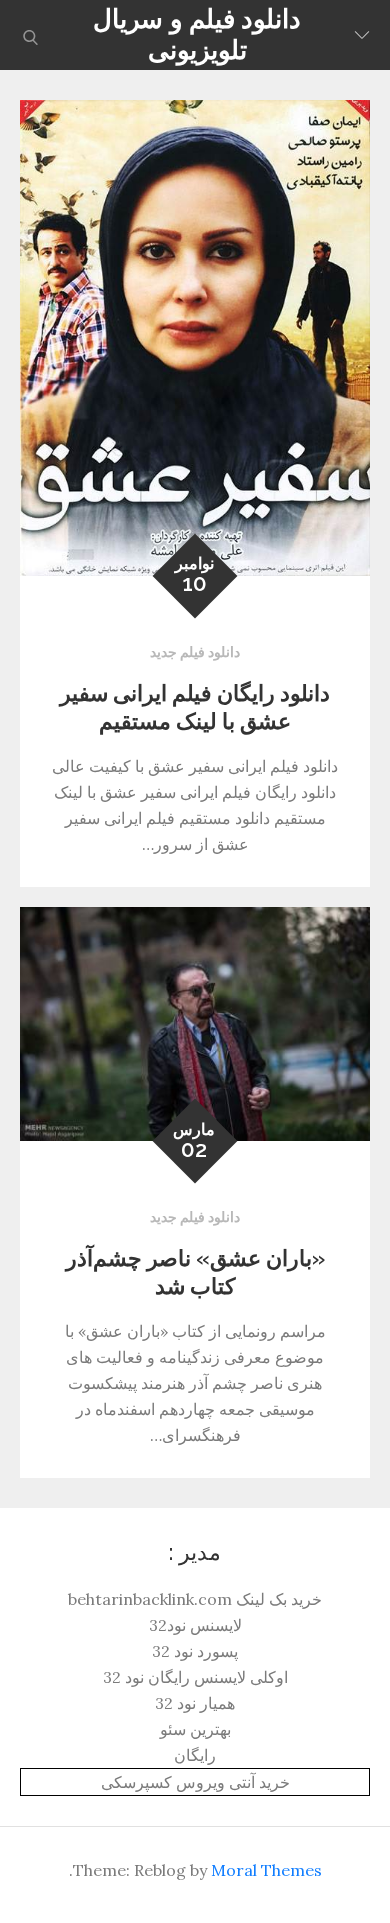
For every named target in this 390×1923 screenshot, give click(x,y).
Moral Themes (266, 1870)
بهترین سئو (195, 1729)
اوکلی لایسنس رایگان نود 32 (195, 1677)
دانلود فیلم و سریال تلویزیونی (197, 34)
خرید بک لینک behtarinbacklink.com (195, 1599)
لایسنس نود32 (195, 1625)
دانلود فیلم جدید (195, 652)
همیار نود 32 (195, 1703)
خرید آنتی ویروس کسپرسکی (195, 1782)
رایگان (195, 1755)
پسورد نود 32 (195, 1651)
